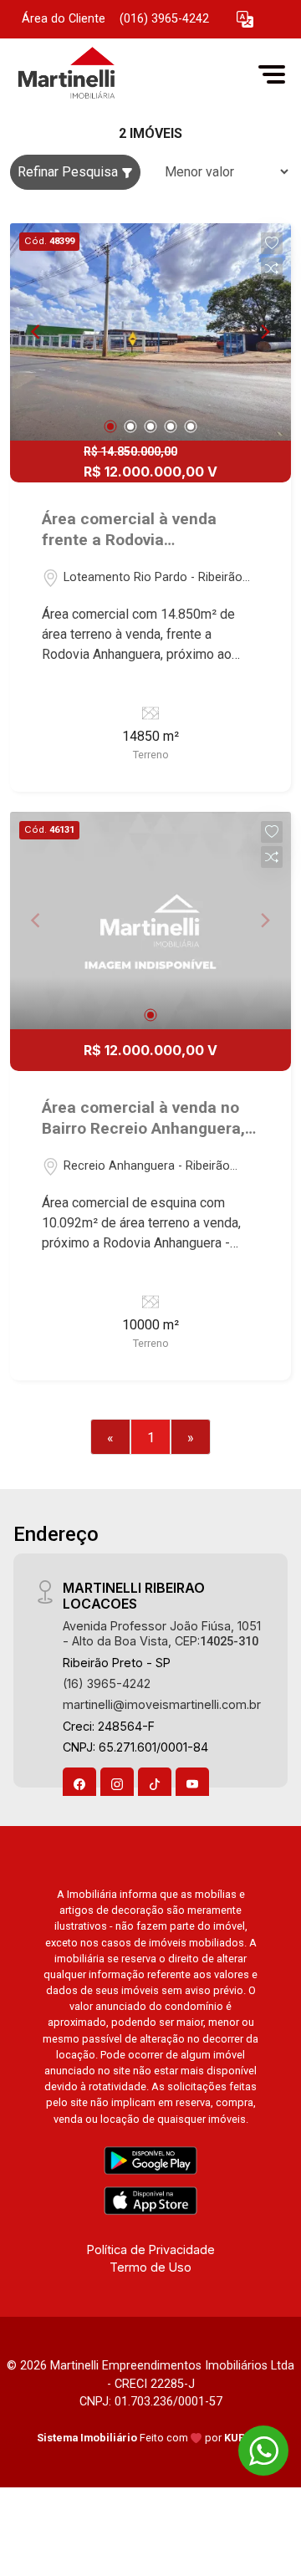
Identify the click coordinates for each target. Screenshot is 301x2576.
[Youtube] (192, 1784)
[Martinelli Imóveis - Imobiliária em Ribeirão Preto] (135, 74)
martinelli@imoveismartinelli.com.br (162, 1704)
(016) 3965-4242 (164, 19)
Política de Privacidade (151, 2250)
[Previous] (37, 332)
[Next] (264, 332)
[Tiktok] (155, 1784)
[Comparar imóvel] (272, 268)
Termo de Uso (150, 2267)
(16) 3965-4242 (107, 1683)
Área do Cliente (64, 19)
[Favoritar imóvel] (272, 243)
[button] (245, 20)
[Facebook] (79, 1784)
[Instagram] (117, 1784)
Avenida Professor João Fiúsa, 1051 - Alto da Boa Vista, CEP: (162, 1633)
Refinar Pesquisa (69, 172)
